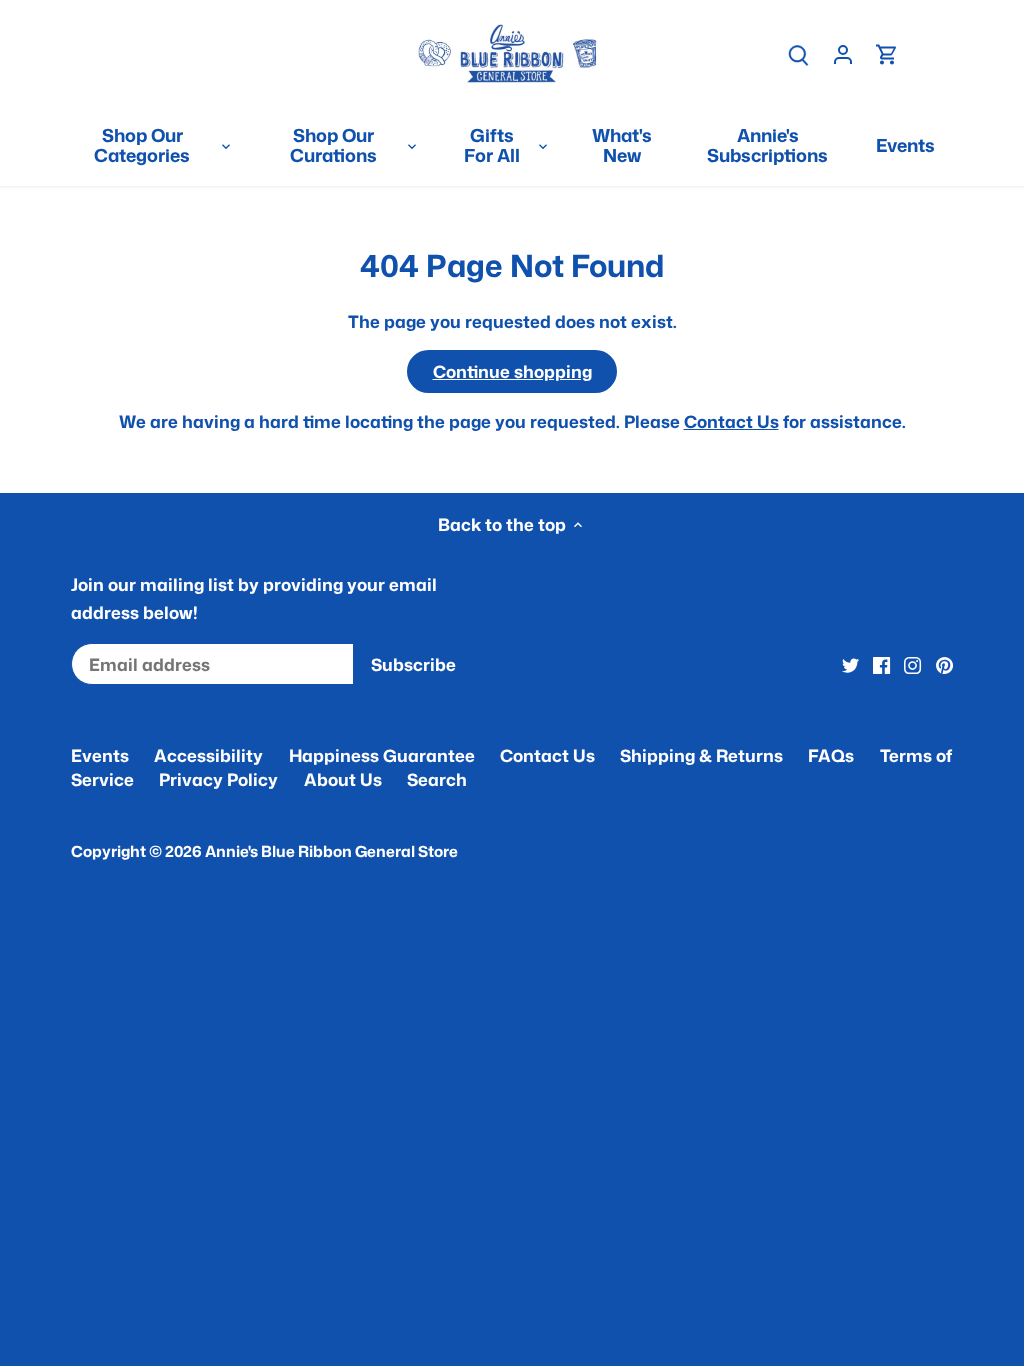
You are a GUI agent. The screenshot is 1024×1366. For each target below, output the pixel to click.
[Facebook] (881, 665)
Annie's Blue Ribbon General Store (331, 851)
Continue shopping (512, 371)
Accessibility (208, 755)
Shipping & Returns (701, 755)
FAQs (831, 755)
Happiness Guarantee (382, 755)
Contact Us (731, 421)
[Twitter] (850, 665)
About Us (343, 779)
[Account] (843, 53)
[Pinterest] (944, 665)
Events (100, 755)
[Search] (799, 53)
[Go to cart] (887, 53)
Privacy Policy (218, 779)
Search (437, 779)
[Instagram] (912, 665)
